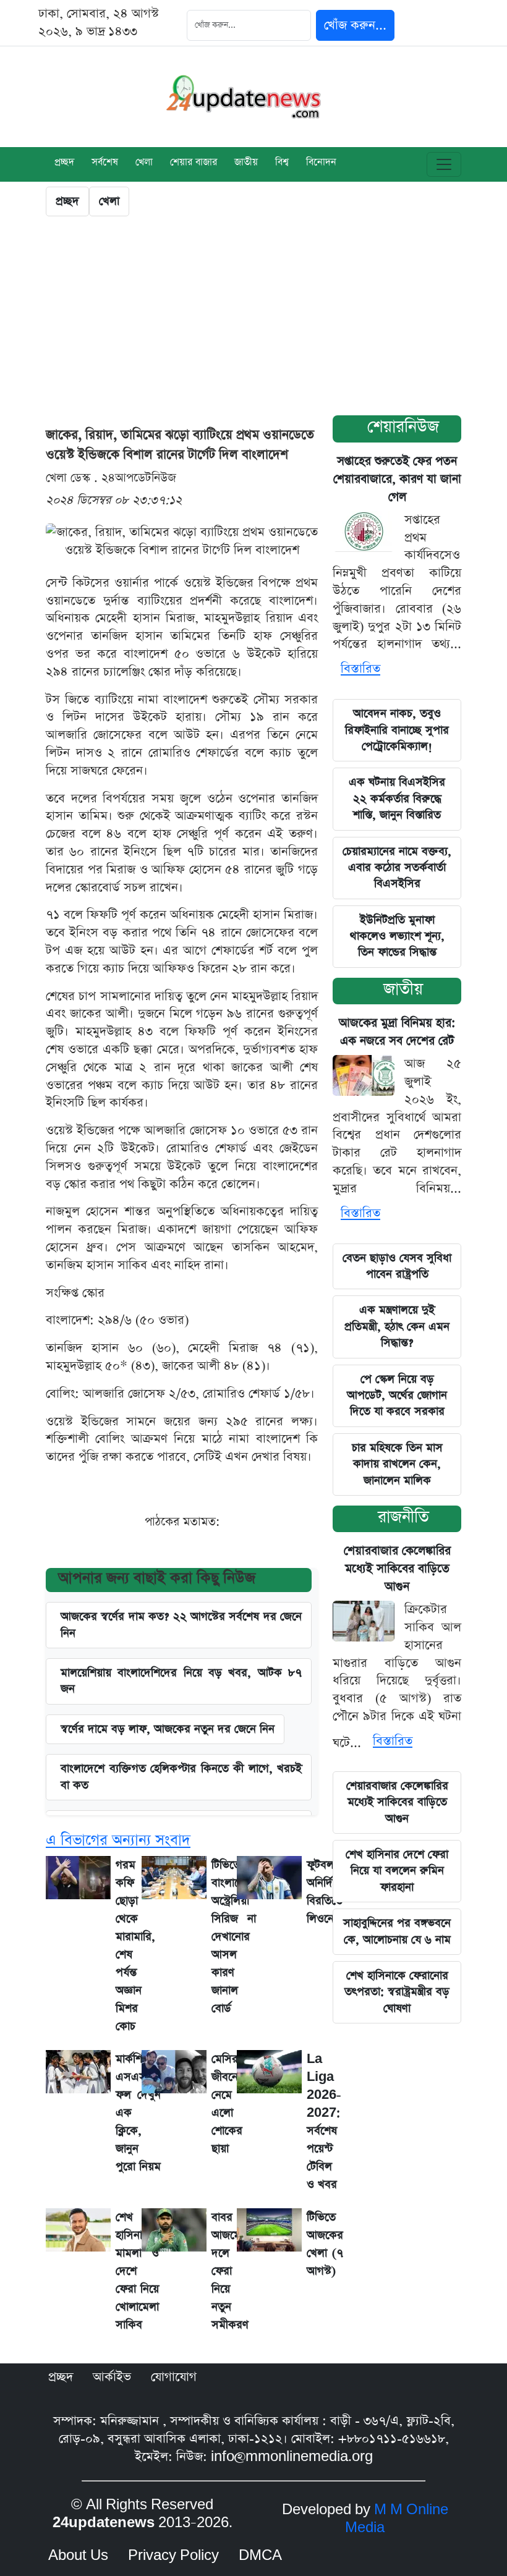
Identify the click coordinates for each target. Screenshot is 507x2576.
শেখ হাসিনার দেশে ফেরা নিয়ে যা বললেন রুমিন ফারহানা (397, 1871)
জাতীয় (246, 163)
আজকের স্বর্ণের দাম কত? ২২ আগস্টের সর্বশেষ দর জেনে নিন (181, 1625)
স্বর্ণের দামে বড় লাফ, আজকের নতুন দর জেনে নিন (168, 1729)
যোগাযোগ (174, 2377)
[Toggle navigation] (444, 164)
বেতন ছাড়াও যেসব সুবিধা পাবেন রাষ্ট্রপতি (397, 1266)
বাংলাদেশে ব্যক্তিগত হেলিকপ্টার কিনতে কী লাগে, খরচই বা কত (181, 1777)
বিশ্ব (282, 163)
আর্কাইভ (112, 2377)
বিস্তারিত (360, 669)
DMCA (260, 2556)
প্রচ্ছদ (64, 163)
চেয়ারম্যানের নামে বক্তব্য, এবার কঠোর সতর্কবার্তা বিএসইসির (397, 868)
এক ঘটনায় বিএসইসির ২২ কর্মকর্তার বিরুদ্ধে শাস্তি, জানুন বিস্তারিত (397, 799)
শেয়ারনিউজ (403, 427)
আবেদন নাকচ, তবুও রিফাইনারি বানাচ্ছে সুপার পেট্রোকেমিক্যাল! (397, 730)
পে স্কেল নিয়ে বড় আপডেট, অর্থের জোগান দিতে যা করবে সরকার (397, 1396)
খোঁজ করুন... (355, 25)
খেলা (144, 163)
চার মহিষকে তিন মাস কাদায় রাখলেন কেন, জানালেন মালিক (397, 1464)
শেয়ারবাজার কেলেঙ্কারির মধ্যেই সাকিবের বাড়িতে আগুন (397, 1569)
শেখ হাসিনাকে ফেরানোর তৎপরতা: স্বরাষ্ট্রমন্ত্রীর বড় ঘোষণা (397, 1992)
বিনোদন (321, 163)
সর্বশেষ (105, 163)
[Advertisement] (253, 319)
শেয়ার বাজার (194, 163)
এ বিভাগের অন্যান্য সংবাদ (118, 1840)
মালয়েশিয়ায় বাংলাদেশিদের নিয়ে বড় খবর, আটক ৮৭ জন (181, 1681)
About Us (78, 2556)
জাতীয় (403, 989)
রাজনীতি (403, 1517)
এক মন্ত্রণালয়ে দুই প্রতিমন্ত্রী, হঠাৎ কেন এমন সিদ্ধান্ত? (397, 1326)
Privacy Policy (173, 2556)
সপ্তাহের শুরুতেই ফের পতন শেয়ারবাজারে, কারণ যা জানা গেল (397, 479)
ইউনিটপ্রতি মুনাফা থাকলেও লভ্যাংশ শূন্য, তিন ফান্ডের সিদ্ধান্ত (397, 936)
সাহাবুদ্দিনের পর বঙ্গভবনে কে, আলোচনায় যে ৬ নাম (397, 1931)
